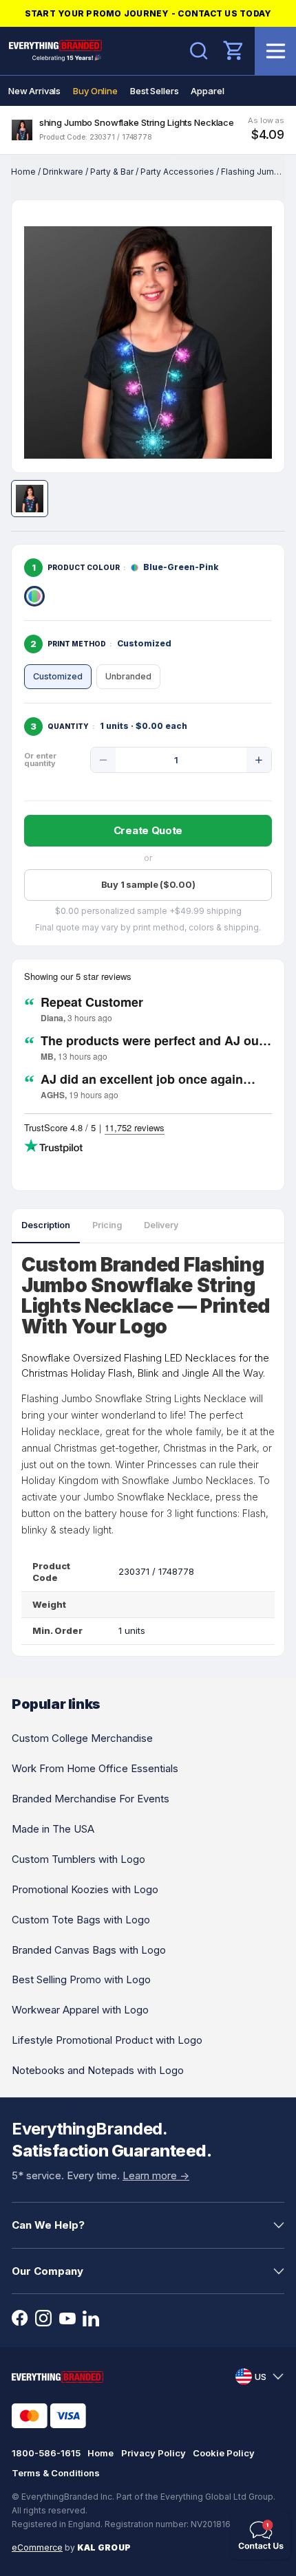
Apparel (207, 91)
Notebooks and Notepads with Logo (98, 2070)
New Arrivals (34, 91)
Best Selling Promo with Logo (81, 1979)
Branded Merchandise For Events (91, 1799)
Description (46, 1225)
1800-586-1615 (46, 2453)
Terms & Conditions (56, 2473)
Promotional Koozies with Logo (85, 1889)
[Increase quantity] (259, 760)
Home (23, 172)
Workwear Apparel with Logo (80, 2010)
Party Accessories (177, 172)
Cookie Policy (224, 2453)
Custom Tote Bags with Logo (81, 1920)
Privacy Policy (154, 2453)
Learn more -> (156, 2175)
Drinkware (63, 172)
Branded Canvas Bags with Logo (89, 1950)
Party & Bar (112, 172)
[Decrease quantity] (103, 760)
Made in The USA (53, 1829)
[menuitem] (34, 91)
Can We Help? (48, 2225)
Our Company (47, 2271)
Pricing (107, 1225)
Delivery (161, 1225)
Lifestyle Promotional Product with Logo (107, 2040)
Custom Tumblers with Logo (78, 1859)
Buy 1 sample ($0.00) (148, 884)
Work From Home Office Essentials (95, 1768)
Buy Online (95, 91)
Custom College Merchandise (82, 1738)
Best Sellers (154, 91)
